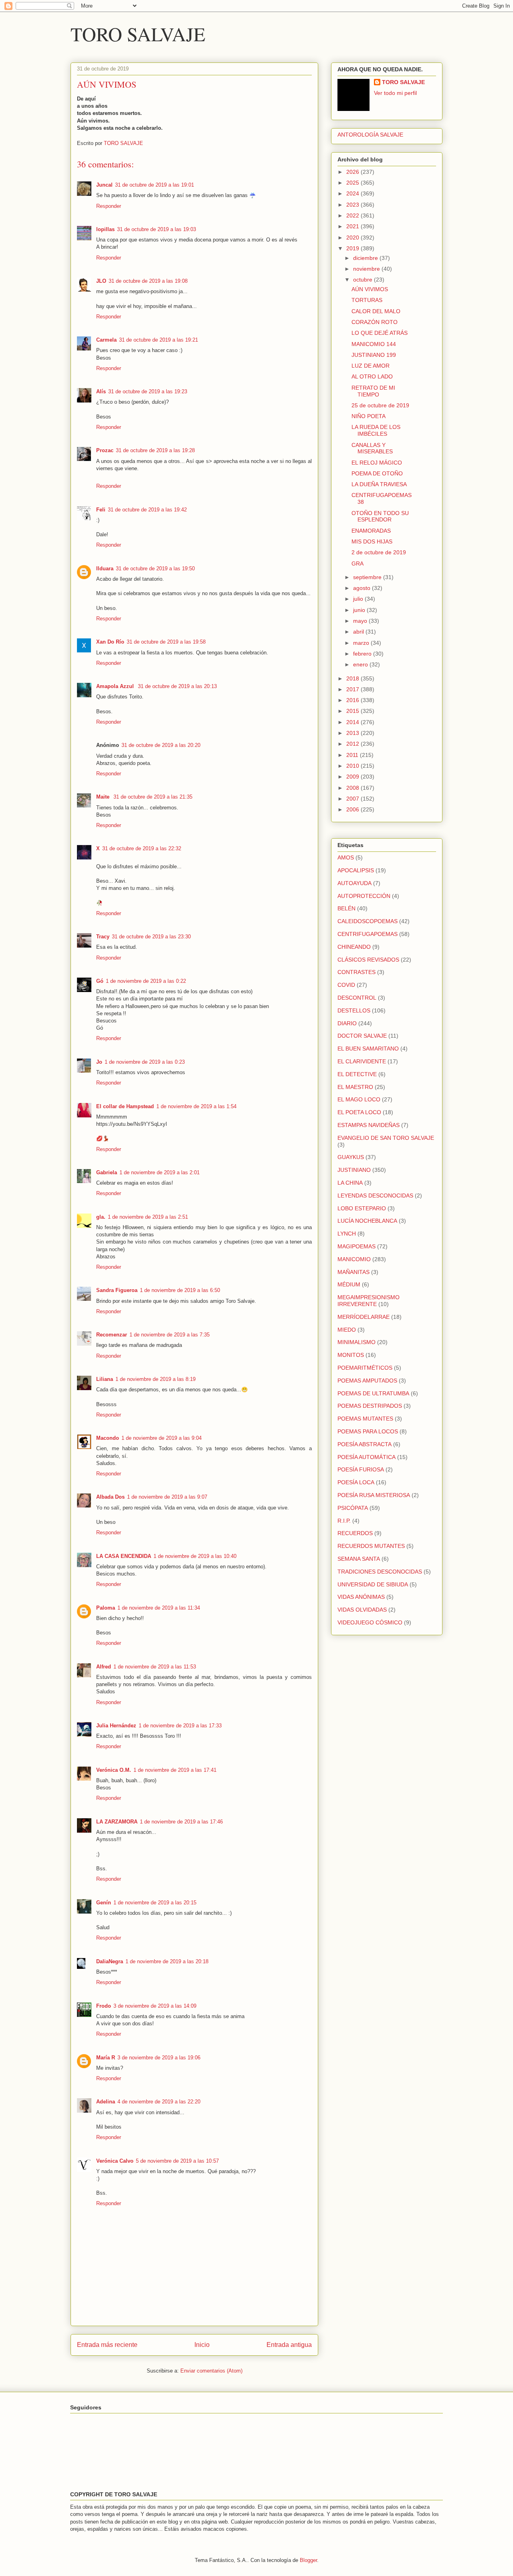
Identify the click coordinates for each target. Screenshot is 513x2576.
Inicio (202, 2345)
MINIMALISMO (356, 1342)
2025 (353, 183)
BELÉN (346, 908)
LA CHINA (350, 1183)
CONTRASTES (356, 972)
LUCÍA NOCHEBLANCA (367, 1221)
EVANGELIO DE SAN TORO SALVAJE (386, 1138)
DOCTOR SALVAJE (362, 1036)
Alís (101, 391)
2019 (353, 248)
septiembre (368, 577)
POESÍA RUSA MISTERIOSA (374, 1495)
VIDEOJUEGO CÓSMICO (370, 1622)
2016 (353, 700)
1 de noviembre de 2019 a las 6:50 (180, 1290)
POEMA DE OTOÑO (377, 473)
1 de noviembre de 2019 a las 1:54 (196, 1106)
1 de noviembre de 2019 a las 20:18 (167, 1961)
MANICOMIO (354, 1259)
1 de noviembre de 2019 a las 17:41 (175, 1770)
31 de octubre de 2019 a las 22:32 (142, 848)
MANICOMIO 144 (374, 344)
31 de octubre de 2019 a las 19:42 (147, 510)
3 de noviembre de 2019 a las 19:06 (159, 2058)
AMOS (346, 857)
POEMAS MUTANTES (365, 1419)
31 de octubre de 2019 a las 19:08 (148, 281)
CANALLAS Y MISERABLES (372, 448)
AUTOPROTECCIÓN (364, 896)
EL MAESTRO (355, 1087)
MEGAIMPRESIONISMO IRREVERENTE (369, 1301)
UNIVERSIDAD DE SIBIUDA (373, 1584)
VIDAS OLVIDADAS (362, 1610)
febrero (363, 654)
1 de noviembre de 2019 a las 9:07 (167, 1497)
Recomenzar (112, 1335)
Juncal (104, 185)
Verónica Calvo (115, 2161)
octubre (364, 280)
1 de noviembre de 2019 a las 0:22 (146, 981)
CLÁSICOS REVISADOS (368, 960)
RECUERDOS (355, 1533)
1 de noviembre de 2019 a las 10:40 (195, 1556)
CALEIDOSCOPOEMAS (368, 921)
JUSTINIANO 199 (374, 355)
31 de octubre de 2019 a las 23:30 (151, 937)
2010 (353, 766)
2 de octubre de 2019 (379, 552)
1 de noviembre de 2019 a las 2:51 (148, 1217)
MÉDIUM (349, 1284)
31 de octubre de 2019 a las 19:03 (157, 229)
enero (361, 664)
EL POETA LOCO (359, 1112)
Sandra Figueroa (117, 1290)
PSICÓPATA (353, 1508)
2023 (353, 205)
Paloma (106, 1608)
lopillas (105, 229)
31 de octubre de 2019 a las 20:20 (161, 745)
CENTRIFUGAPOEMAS (368, 934)
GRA (357, 563)
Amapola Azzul (116, 686)
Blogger (308, 2560)
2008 (353, 788)
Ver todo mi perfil (395, 93)
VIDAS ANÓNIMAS (361, 1597)
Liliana (105, 1379)
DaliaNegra (110, 1961)
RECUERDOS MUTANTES (371, 1546)
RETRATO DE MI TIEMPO (373, 391)
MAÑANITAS (353, 1272)
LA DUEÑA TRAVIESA (379, 484)
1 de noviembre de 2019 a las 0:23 (145, 1062)
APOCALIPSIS (356, 870)
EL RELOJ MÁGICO (377, 463)
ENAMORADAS (371, 531)
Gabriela (107, 1172)
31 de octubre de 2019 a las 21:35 (153, 797)
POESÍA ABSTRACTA (365, 1444)
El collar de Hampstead (125, 1106)
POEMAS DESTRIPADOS (370, 1406)
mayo (361, 621)
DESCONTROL (357, 998)
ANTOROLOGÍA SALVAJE (370, 135)
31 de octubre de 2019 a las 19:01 (155, 185)
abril (359, 632)
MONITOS (351, 1355)
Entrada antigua (289, 2345)
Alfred (104, 1667)
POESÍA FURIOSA (361, 1469)
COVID (346, 985)
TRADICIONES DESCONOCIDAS (380, 1572)
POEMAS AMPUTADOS (367, 1381)
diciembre (366, 258)
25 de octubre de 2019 (380, 405)
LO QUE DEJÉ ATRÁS (380, 333)
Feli (101, 510)
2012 (353, 744)
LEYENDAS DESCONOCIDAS (375, 1195)
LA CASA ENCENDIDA (124, 1556)
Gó (100, 981)
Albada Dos (110, 1497)
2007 (353, 799)
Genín (104, 1903)
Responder (109, 206)
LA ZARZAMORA (117, 1822)
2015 (353, 711)
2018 (353, 678)
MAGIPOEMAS (356, 1246)
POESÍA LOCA (356, 1482)
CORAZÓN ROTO (375, 322)
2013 (353, 733)
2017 (353, 689)
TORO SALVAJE (138, 34)
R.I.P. (344, 1521)
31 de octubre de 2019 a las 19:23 (148, 391)
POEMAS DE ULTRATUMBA (373, 1393)
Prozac (105, 450)
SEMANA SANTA (359, 1559)
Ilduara (105, 569)
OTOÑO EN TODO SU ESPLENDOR (380, 516)
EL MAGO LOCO (359, 1099)
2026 (353, 172)
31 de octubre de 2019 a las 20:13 (177, 686)
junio (360, 610)
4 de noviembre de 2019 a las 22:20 (159, 2102)
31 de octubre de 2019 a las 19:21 (159, 340)
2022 (353, 215)
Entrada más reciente (107, 2345)
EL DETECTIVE (357, 1074)
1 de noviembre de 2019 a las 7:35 (170, 1335)
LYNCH (347, 1234)
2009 (353, 777)
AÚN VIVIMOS (370, 289)
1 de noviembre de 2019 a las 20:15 (155, 1903)
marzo (362, 643)
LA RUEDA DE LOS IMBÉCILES (376, 430)
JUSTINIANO (354, 1170)
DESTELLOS (354, 1010)
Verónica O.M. (114, 1770)
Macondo (108, 1438)
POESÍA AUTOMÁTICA (367, 1457)
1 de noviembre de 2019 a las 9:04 (162, 1438)
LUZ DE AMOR (371, 366)
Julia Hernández (116, 1726)
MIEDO (347, 1330)
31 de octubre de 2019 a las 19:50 (155, 569)
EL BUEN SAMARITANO (368, 1049)
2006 (353, 809)
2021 (353, 226)
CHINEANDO (354, 947)
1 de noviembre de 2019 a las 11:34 (159, 1608)
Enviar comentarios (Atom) (211, 2371)
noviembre (367, 269)
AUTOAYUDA (354, 883)
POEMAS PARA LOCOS (368, 1431)
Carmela (106, 340)
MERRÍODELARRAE (364, 1317)
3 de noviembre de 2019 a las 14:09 (155, 2006)
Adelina (106, 2102)
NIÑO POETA (369, 416)
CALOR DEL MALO (376, 311)
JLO (101, 281)
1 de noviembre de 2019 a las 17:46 (181, 1822)
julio (359, 599)
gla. (101, 1217)
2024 (353, 193)
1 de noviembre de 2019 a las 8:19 (156, 1379)
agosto (363, 588)
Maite (104, 797)
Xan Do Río (110, 642)
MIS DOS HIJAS (372, 541)
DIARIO (347, 1023)
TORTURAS (367, 300)
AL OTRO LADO (372, 376)
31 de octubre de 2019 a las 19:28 (155, 450)
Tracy (103, 937)
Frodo (104, 2006)
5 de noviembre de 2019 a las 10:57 (177, 2161)
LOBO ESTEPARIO (362, 1208)
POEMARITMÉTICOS (365, 1368)
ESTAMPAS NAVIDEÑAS (369, 1125)
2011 (353, 755)
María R (106, 2058)
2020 (353, 237)
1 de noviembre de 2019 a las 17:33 (180, 1726)
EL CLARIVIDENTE (362, 1061)
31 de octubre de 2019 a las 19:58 (166, 642)
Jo (99, 1062)
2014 (353, 722)
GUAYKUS (351, 1157)
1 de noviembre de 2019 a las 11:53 (155, 1667)
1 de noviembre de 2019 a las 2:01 (160, 1172)
